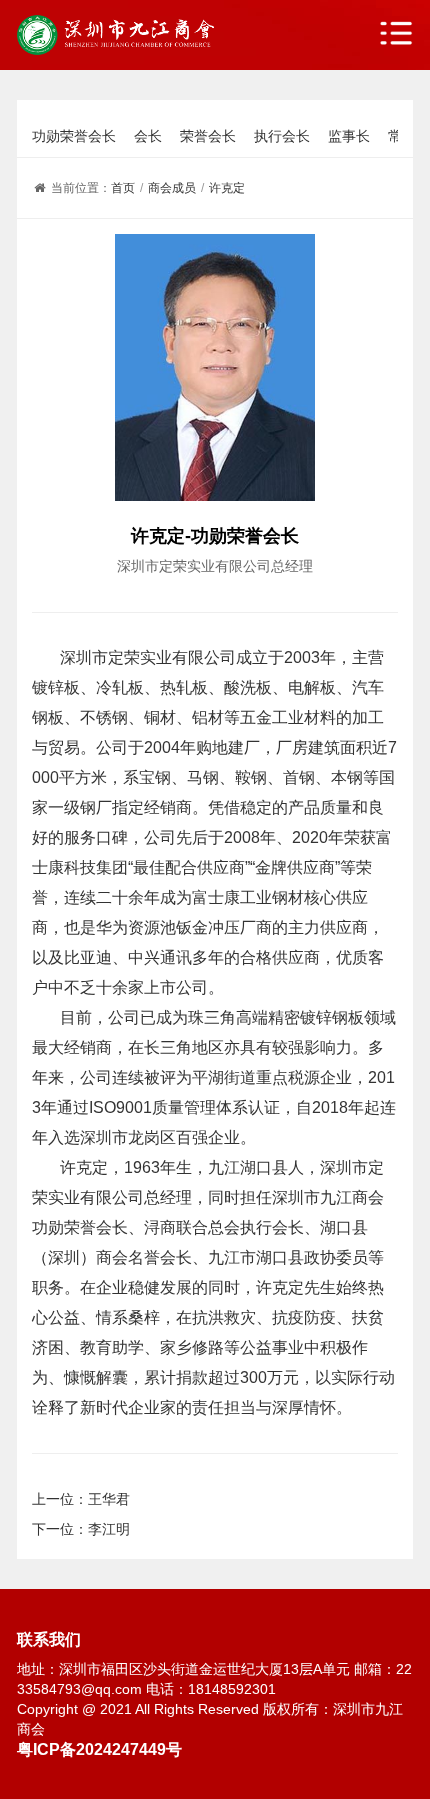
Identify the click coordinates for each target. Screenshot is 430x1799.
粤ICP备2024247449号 (99, 1749)
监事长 (349, 136)
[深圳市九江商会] (115, 35)
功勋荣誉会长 (74, 136)
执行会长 (282, 136)
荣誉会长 (208, 136)
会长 (148, 136)
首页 (123, 188)
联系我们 (49, 1639)
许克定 (227, 188)
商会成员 (172, 188)
